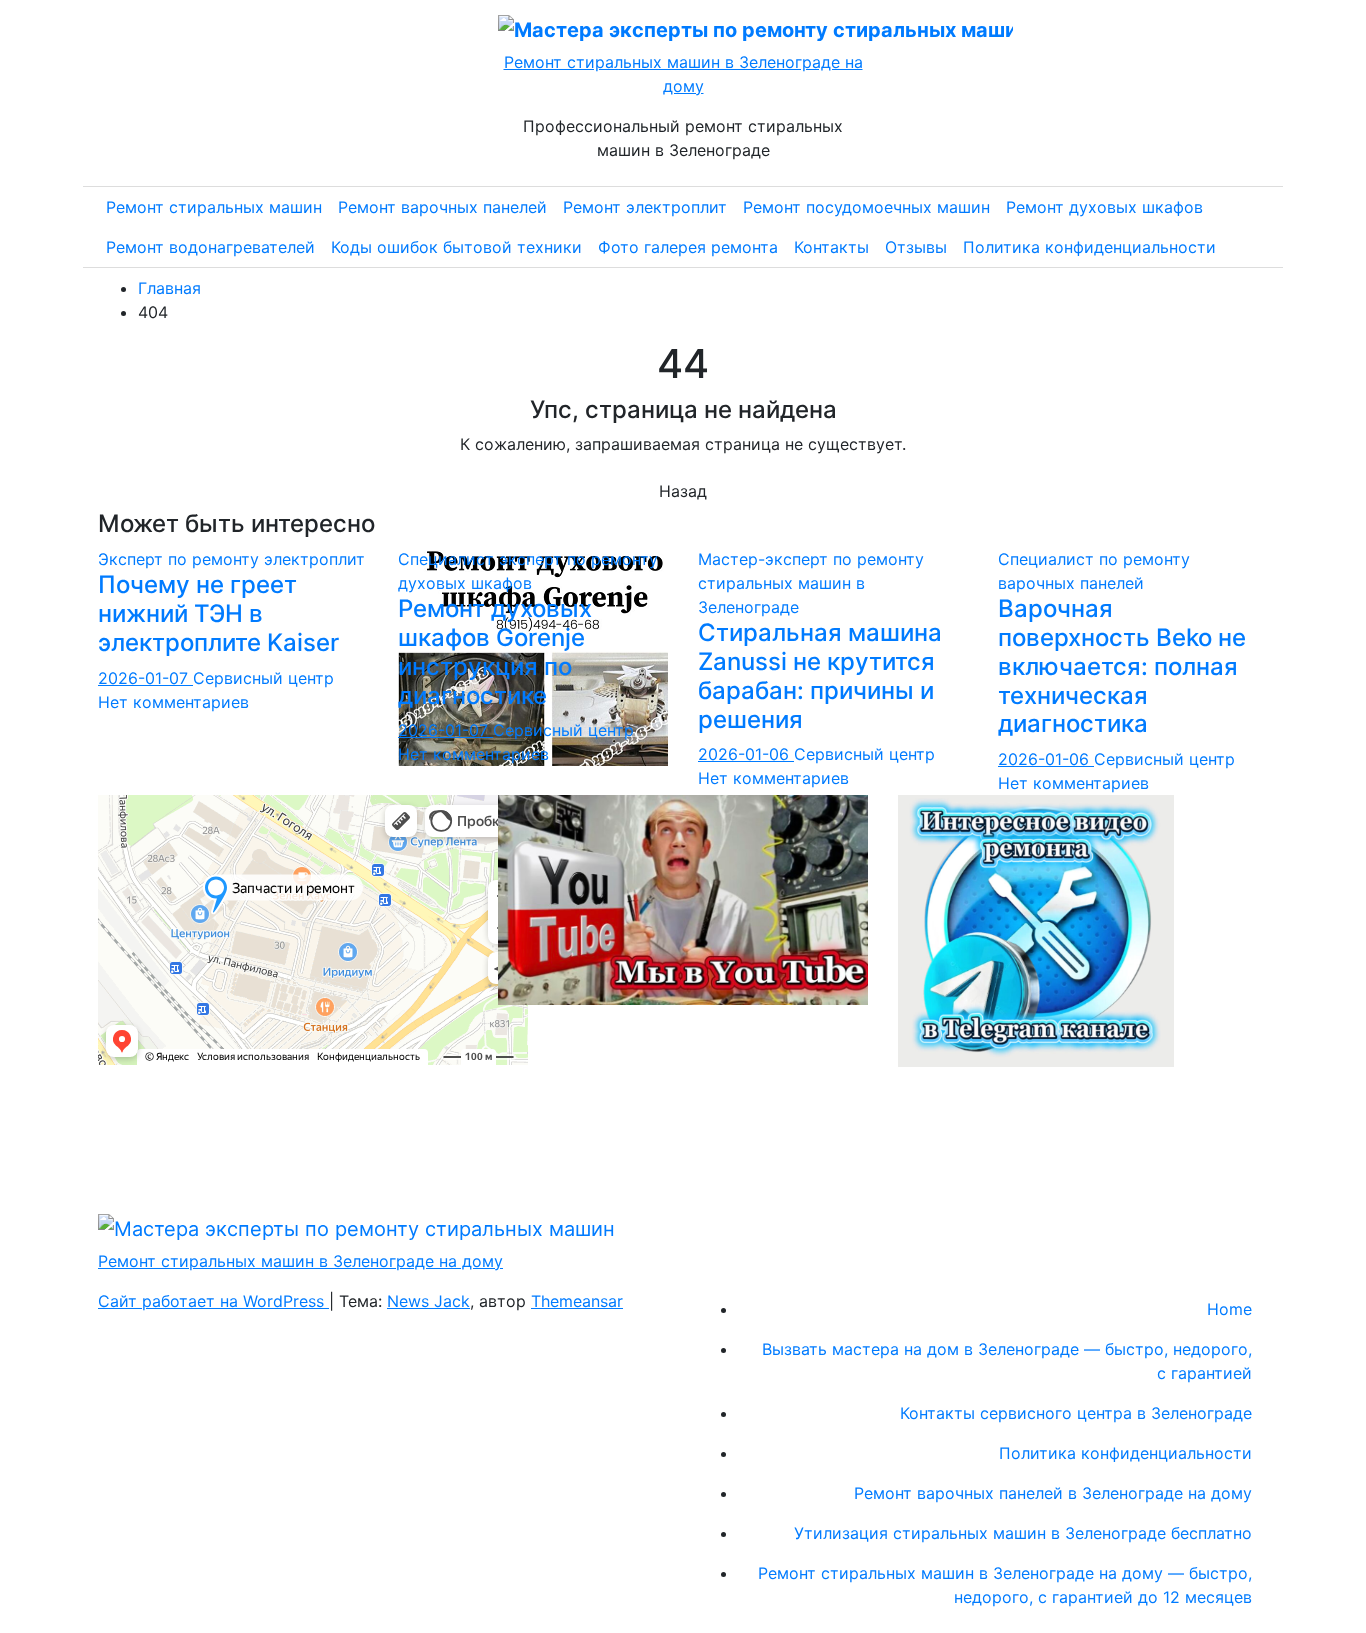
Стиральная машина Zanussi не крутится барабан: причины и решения (820, 675)
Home (1229, 1309)
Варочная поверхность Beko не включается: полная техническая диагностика (1122, 666)
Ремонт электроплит (645, 207)
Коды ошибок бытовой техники (456, 247)
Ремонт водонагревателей (210, 247)
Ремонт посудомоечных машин (866, 207)
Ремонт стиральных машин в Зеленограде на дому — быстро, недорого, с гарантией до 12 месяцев (1005, 1585)
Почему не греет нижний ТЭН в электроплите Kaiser (218, 613)
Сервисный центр (263, 678)
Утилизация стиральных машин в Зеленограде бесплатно (1023, 1533)
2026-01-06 (746, 754)
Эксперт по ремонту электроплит (231, 559)
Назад (683, 491)
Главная (169, 288)
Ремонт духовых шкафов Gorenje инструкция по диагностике (495, 651)
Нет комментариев (173, 702)
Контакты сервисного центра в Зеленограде (1076, 1413)
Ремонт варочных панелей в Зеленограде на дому (1053, 1493)
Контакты (831, 247)
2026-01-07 (145, 678)
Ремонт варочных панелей (442, 207)
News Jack (428, 1301)
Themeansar (577, 1301)
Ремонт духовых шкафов (1104, 207)
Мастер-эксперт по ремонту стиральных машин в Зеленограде (811, 583)
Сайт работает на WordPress (213, 1301)
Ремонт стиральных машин (214, 207)
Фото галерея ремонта (688, 247)
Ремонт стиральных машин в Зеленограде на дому (300, 1261)
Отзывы (916, 247)
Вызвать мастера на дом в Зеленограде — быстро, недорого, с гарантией (1007, 1361)
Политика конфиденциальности (1089, 247)
